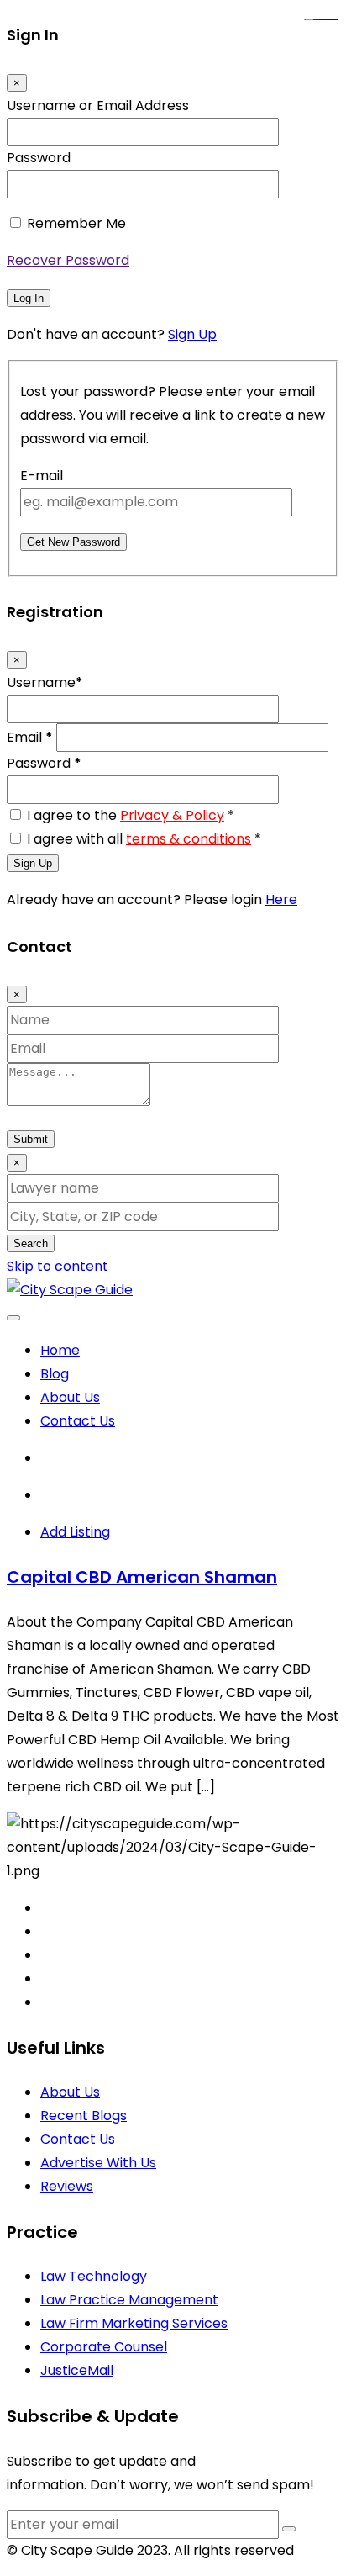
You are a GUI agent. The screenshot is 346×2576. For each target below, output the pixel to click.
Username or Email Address (98, 106)
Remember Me (76, 223)
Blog (55, 1374)
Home (60, 1350)
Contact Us (78, 1421)
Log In (29, 298)
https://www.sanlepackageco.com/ (328, 20)
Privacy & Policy (172, 815)
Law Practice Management (129, 2300)
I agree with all (144, 839)
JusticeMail (77, 2370)
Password (39, 158)
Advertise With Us (98, 2163)
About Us (70, 1397)
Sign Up (192, 334)
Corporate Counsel (104, 2347)
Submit (31, 1139)
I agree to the (131, 815)
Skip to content (58, 1266)
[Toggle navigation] (13, 1318)
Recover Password (68, 260)
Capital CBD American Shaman (142, 1577)
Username (45, 682)
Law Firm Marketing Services (134, 2323)
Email (30, 737)
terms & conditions (189, 839)
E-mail (42, 476)
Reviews (67, 2186)
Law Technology (94, 2276)
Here (281, 899)
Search (31, 1243)
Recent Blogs (84, 2116)
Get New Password (73, 542)
